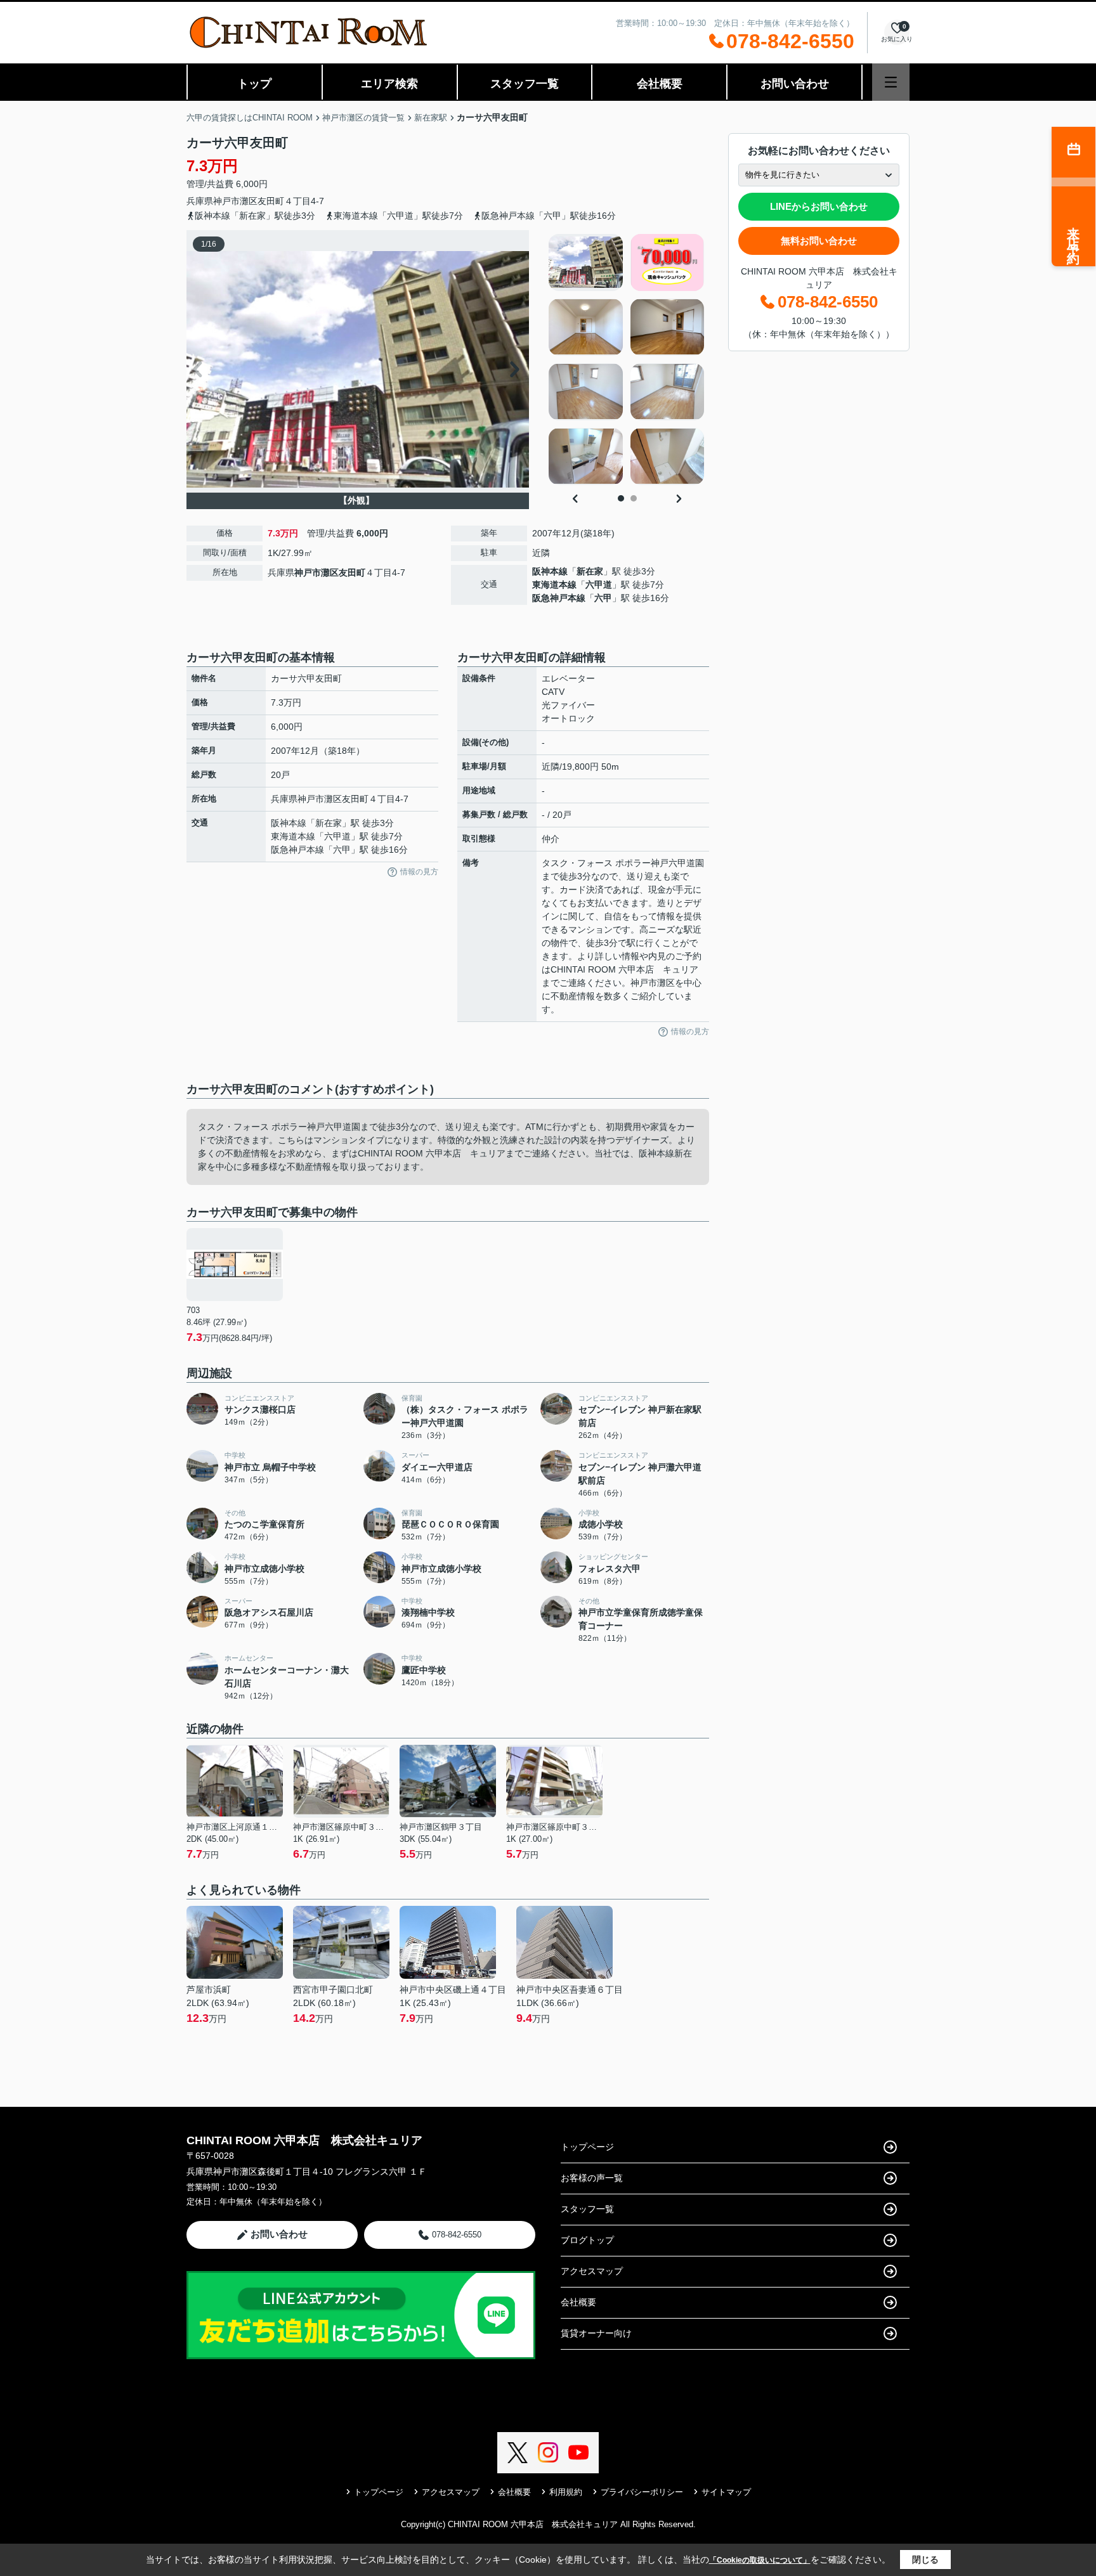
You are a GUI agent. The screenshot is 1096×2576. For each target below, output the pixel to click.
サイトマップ (726, 2492)
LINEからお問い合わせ (819, 206)
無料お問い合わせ (819, 241)
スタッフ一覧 (525, 84)
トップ (254, 84)
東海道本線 (554, 585)
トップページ (587, 2147)
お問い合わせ (795, 84)
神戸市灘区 (235, 201)
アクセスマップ (592, 2271)
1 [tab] (621, 498)
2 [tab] (634, 498)
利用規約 (566, 2492)
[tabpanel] (627, 359)
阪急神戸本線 (559, 598)
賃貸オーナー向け (596, 2333)
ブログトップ (587, 2240)
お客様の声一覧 (592, 2178)
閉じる (925, 2560)
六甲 (603, 598)
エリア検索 (389, 84)
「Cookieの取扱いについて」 (760, 2560)
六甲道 (599, 585)
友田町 (271, 201)
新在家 (590, 571)
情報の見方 (419, 872)
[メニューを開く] (891, 82)
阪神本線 (550, 571)
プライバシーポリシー (642, 2492)
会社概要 (660, 84)
